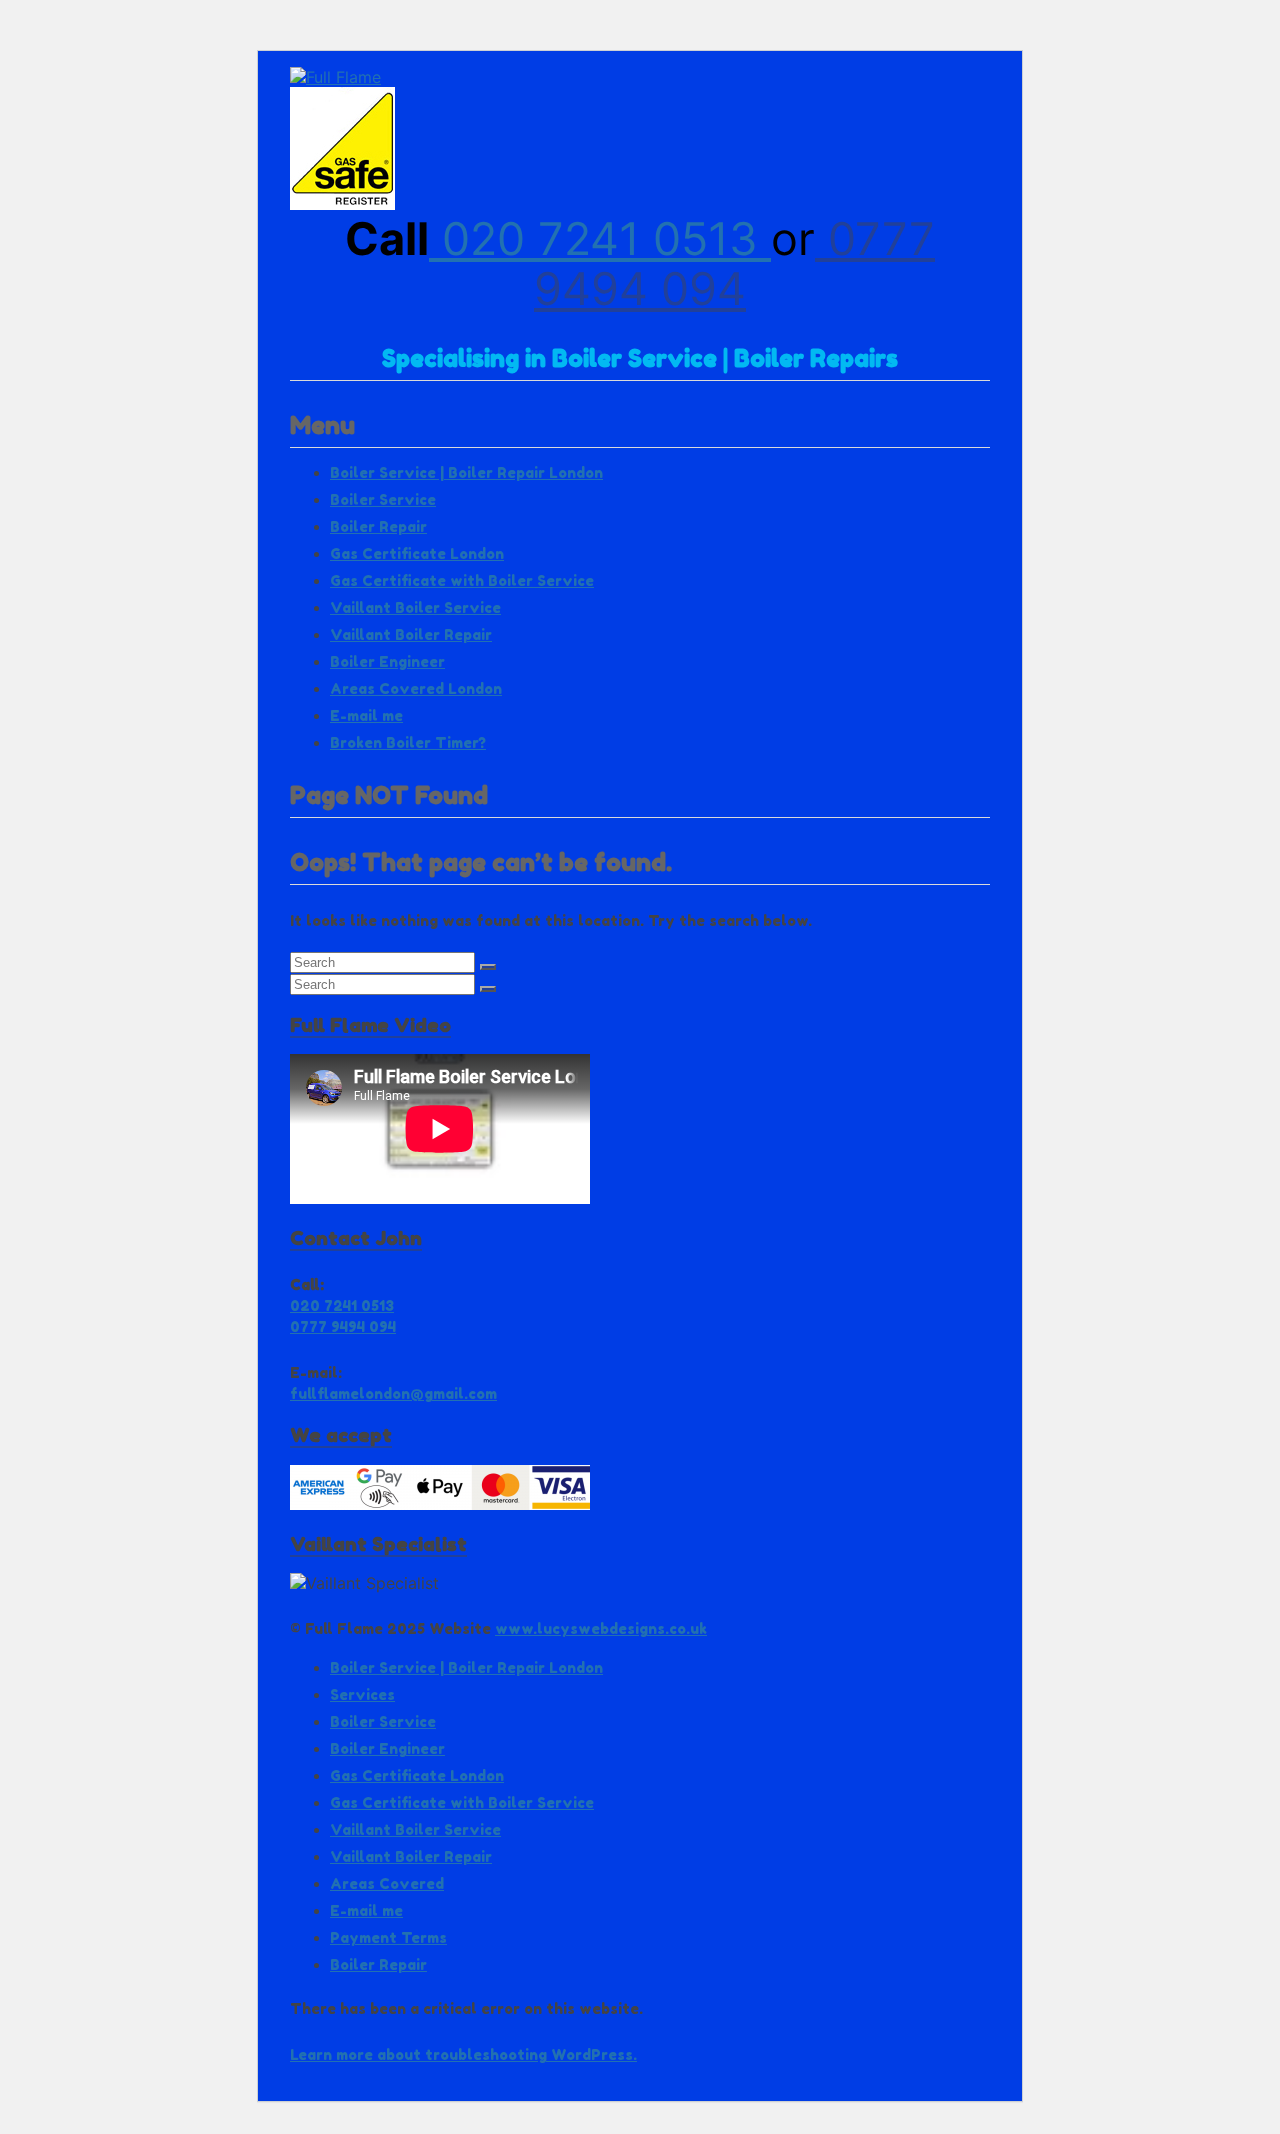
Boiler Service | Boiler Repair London (466, 472)
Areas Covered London (416, 688)
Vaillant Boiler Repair (411, 634)
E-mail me (366, 715)
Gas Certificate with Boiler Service (462, 580)
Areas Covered (387, 1883)
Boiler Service (383, 499)
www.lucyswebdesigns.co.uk (601, 1628)
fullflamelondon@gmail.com (393, 1393)
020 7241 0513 (600, 238)
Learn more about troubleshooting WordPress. (463, 2054)
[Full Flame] (335, 77)
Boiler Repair (378, 526)
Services (362, 1694)
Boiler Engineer (387, 661)
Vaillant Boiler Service (415, 607)
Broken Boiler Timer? (408, 742)
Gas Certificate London (417, 553)
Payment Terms (388, 1937)
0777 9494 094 (734, 263)
